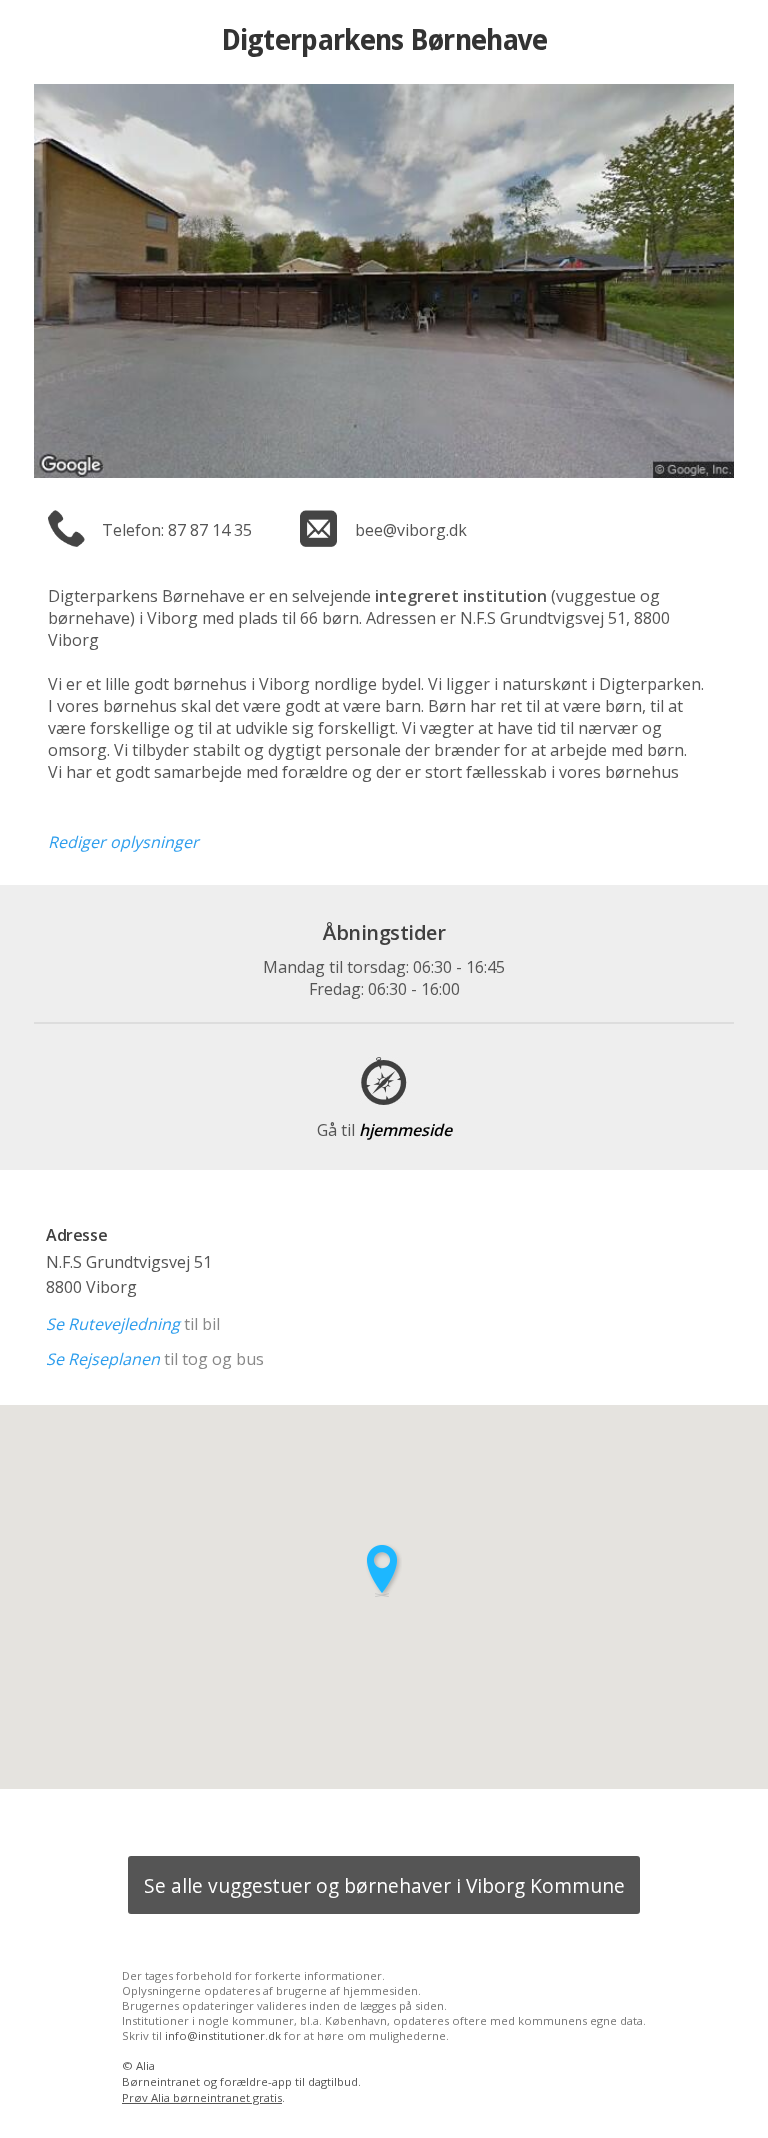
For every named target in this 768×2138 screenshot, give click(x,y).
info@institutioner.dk (223, 2035)
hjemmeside (384, 1130)
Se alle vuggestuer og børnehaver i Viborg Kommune (384, 1885)
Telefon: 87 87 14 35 (177, 530)
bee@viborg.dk (411, 530)
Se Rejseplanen (103, 1359)
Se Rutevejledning (113, 1324)
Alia (145, 2065)
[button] (384, 1570)
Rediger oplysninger (123, 842)
